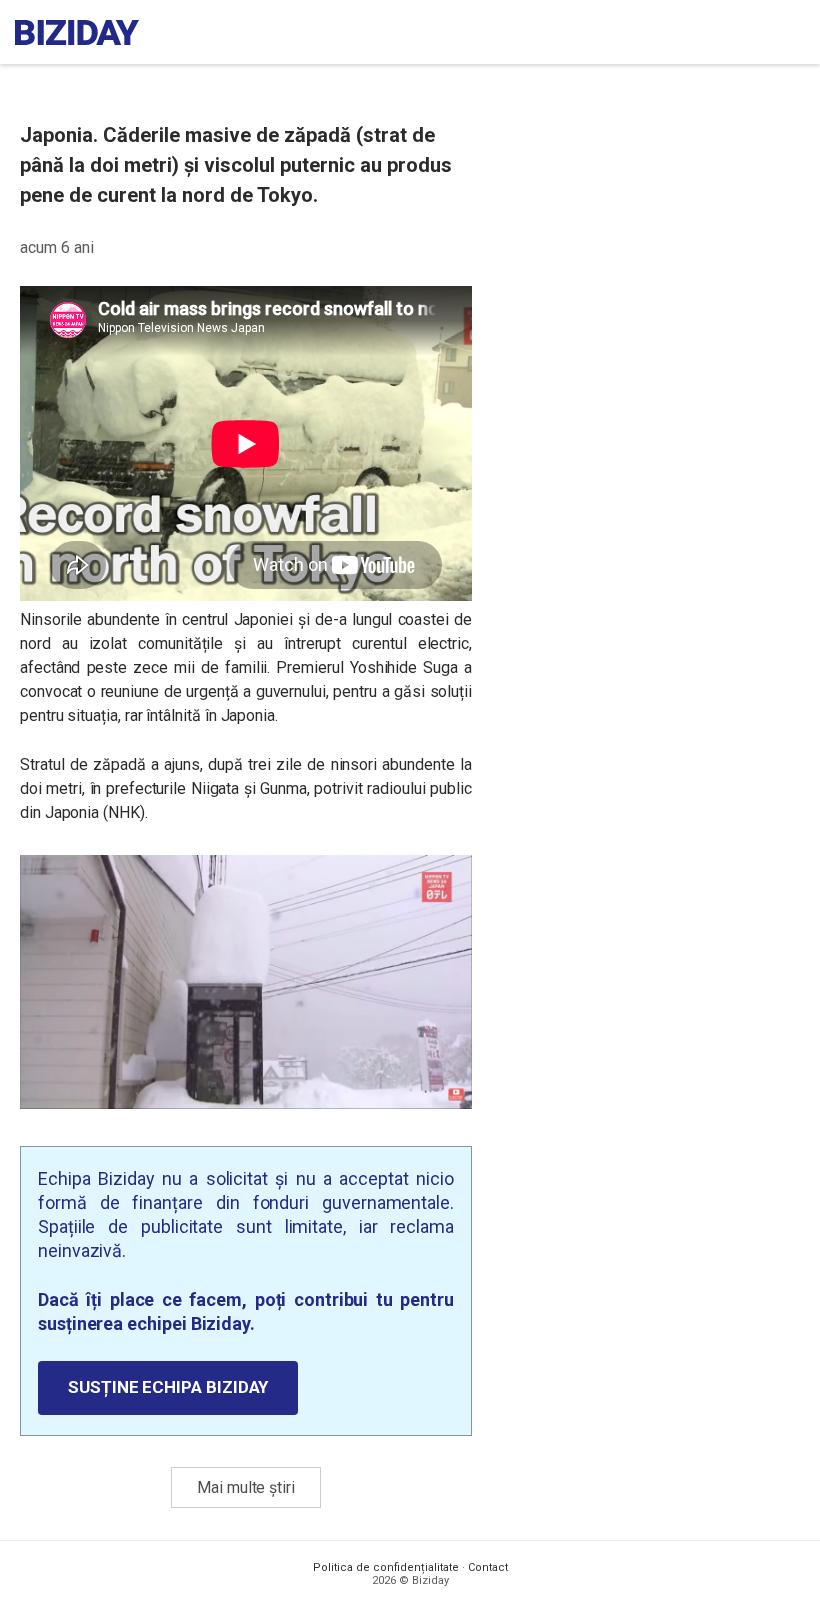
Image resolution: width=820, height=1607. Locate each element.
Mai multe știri (246, 1487)
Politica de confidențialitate (386, 1567)
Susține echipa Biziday (168, 1387)
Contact (488, 1567)
